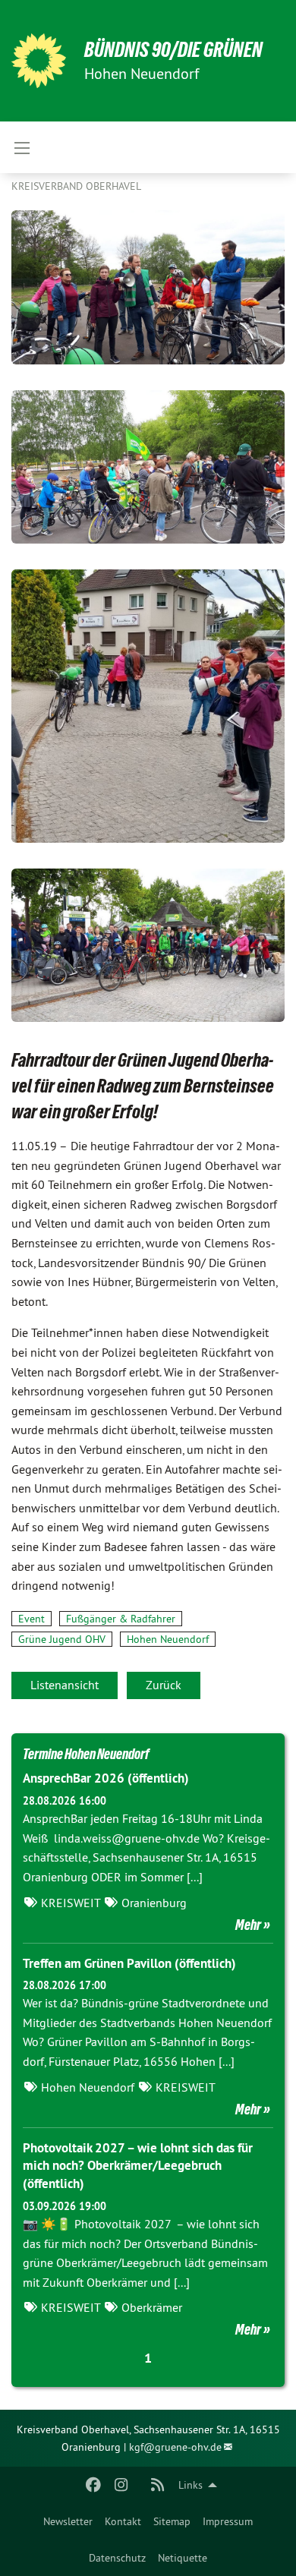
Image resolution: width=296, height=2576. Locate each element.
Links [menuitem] (191, 2485)
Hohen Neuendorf (168, 1639)
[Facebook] (94, 2485)
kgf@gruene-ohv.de (175, 2447)
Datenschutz (117, 2558)
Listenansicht (65, 1685)
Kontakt (123, 2521)
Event (31, 1619)
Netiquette (183, 2558)
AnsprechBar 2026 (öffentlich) (106, 1778)
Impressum (228, 2521)
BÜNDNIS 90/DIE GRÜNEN (173, 50)
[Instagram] (121, 2485)
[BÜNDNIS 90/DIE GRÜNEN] (39, 61)
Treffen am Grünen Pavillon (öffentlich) (129, 1963)
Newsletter (68, 2521)
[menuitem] (68, 2521)
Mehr (248, 1925)
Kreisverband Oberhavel (76, 186)
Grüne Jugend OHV (62, 1639)
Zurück (164, 1685)
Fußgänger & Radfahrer (121, 1619)
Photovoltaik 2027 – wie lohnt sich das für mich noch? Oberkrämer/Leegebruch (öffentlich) (138, 2166)
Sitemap (172, 2521)
